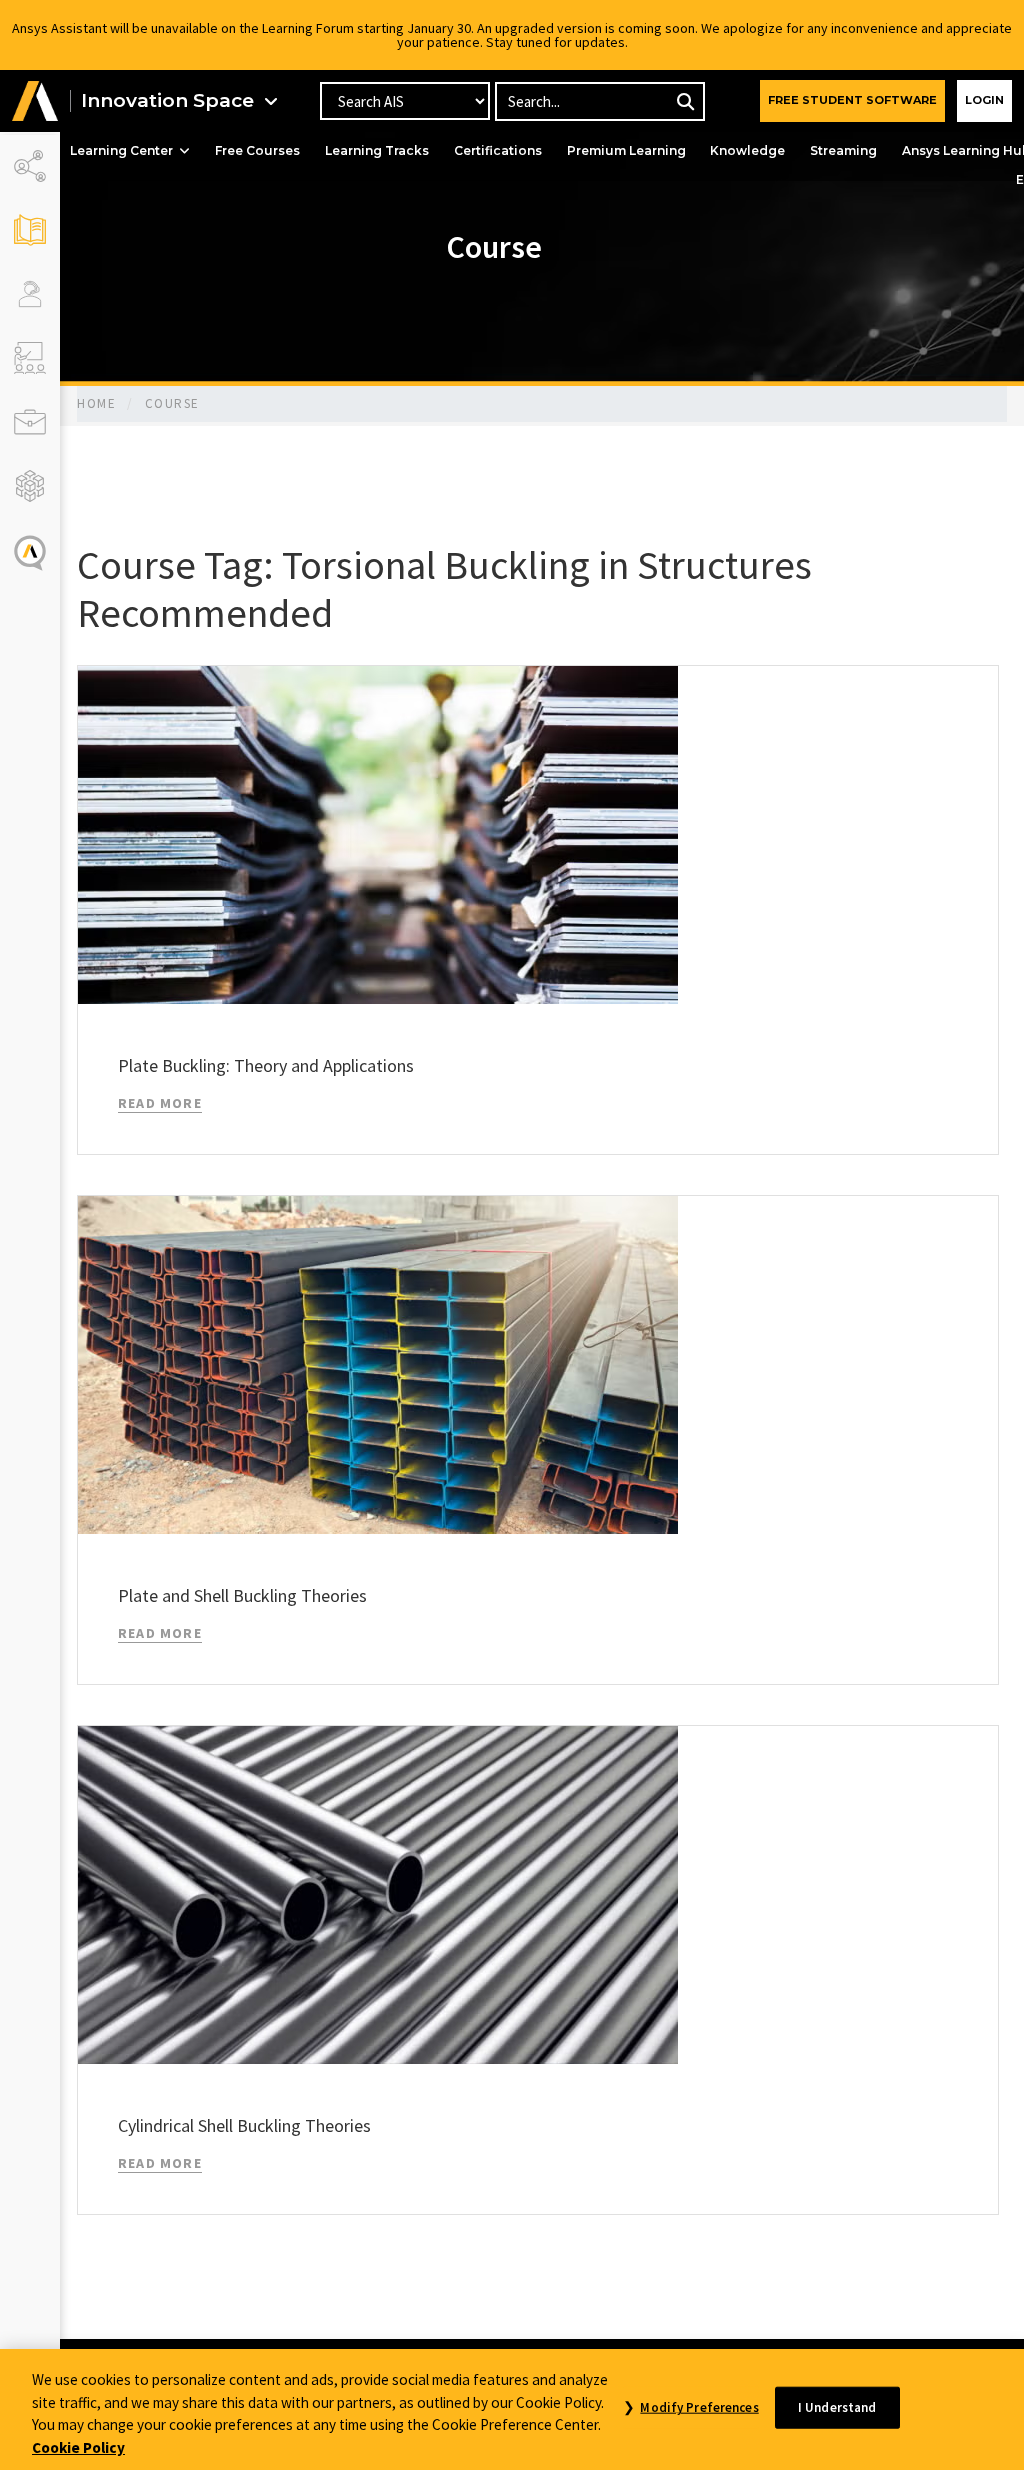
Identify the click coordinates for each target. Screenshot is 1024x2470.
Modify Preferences (699, 2407)
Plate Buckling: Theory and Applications (266, 1065)
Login (984, 100)
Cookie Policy (78, 2447)
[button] (35, 101)
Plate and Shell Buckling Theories (242, 1595)
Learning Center (121, 150)
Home (96, 403)
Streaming (843, 150)
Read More (160, 1103)
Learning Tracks (377, 150)
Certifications (498, 150)
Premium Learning (626, 150)
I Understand (837, 2407)
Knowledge (747, 150)
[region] (512, 2409)
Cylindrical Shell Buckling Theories (244, 2125)
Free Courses (257, 150)
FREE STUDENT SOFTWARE (852, 100)
